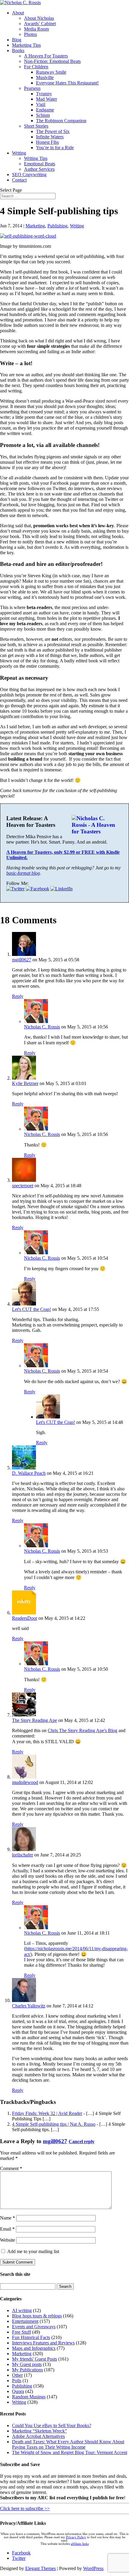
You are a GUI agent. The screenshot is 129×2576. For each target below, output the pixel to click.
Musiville (45, 77)
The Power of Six (53, 131)
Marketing (35, 226)
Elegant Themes (40, 2568)
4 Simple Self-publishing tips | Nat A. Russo (54, 2124)
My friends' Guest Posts (34, 2359)
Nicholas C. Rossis (42, 1027)
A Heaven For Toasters (46, 56)
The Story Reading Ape (34, 1720)
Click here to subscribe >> (25, 2508)
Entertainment (25, 2321)
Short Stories (36, 126)
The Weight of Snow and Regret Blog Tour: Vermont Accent (70, 2452)
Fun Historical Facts (31, 2337)
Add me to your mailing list (33, 2251)
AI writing (22, 2310)
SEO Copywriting (29, 174)
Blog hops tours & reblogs (37, 2316)
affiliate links (80, 2544)
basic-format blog (23, 873)
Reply (18, 996)
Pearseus (32, 88)
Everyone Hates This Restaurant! (67, 83)
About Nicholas (39, 18)
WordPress (93, 2568)
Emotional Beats (40, 164)
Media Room (36, 29)
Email (7, 2229)
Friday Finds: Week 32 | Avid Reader (47, 2113)
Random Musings (29, 2397)
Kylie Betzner (25, 1083)
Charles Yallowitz (29, 2006)
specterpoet (23, 1186)
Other (17, 2375)
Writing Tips (36, 158)
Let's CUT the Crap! (31, 1309)
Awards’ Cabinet (40, 24)
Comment (11, 2168)
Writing (19, 153)
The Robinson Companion (61, 121)
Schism (43, 115)
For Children (36, 67)
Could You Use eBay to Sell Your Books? (52, 2425)
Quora (18, 2391)
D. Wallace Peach (29, 1473)
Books (18, 50)
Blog (17, 40)
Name (7, 2218)
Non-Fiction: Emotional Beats (52, 61)
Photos (30, 34)
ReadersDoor (25, 1618)
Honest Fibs (47, 142)
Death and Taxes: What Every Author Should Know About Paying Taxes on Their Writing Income (68, 2444)
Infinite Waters (50, 137)
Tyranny (44, 94)
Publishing (57, 226)
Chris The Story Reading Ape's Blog (82, 1730)
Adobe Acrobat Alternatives (38, 2436)
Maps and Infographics (34, 2348)
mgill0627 (22, 960)
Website (7, 2240)
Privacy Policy (76, 2537)
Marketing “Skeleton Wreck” (39, 2431)
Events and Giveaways (34, 2327)
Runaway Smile (51, 72)
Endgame (45, 110)
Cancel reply (82, 2141)
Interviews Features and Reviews (43, 2343)
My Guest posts (27, 2364)
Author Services (39, 169)
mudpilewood (25, 1782)
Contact (19, 180)
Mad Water (46, 99)
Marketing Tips (26, 45)
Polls (17, 2381)
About (18, 13)
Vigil (41, 104)
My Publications (27, 2370)
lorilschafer (22, 1855)
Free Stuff (21, 2332)
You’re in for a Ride (55, 148)
